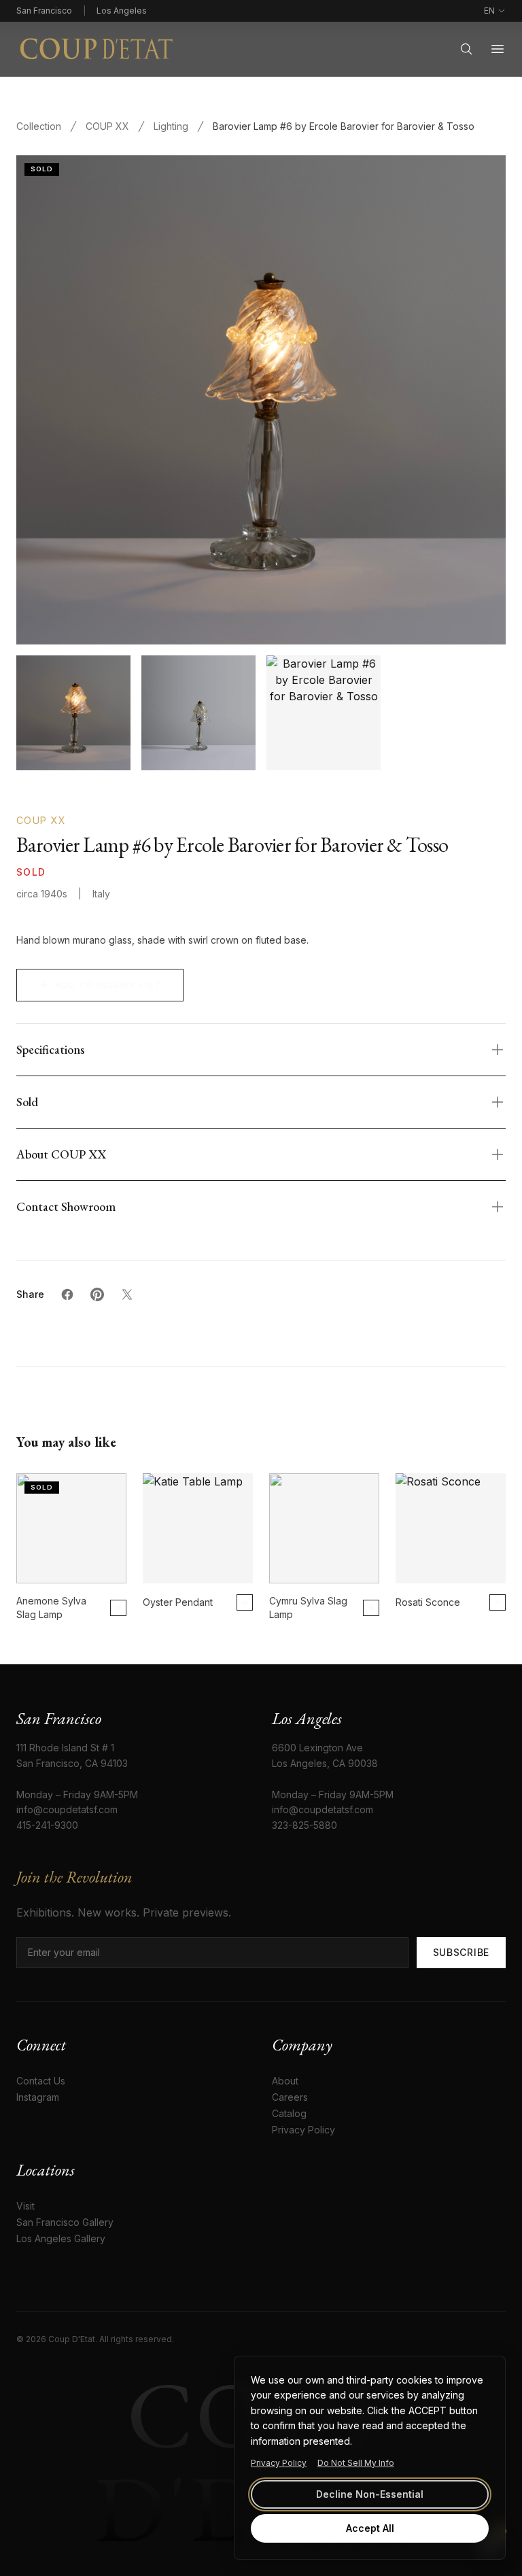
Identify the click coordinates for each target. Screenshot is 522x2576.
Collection (39, 126)
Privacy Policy (279, 2463)
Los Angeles (122, 11)
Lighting (171, 126)
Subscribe (461, 1952)
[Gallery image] (198, 712)
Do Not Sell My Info (356, 2463)
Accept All (370, 2528)
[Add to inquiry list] (118, 1608)
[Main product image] (73, 712)
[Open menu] (498, 49)
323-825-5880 (304, 1825)
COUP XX (107, 126)
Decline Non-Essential (370, 2494)
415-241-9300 (47, 1825)
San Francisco (44, 11)
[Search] (466, 49)
